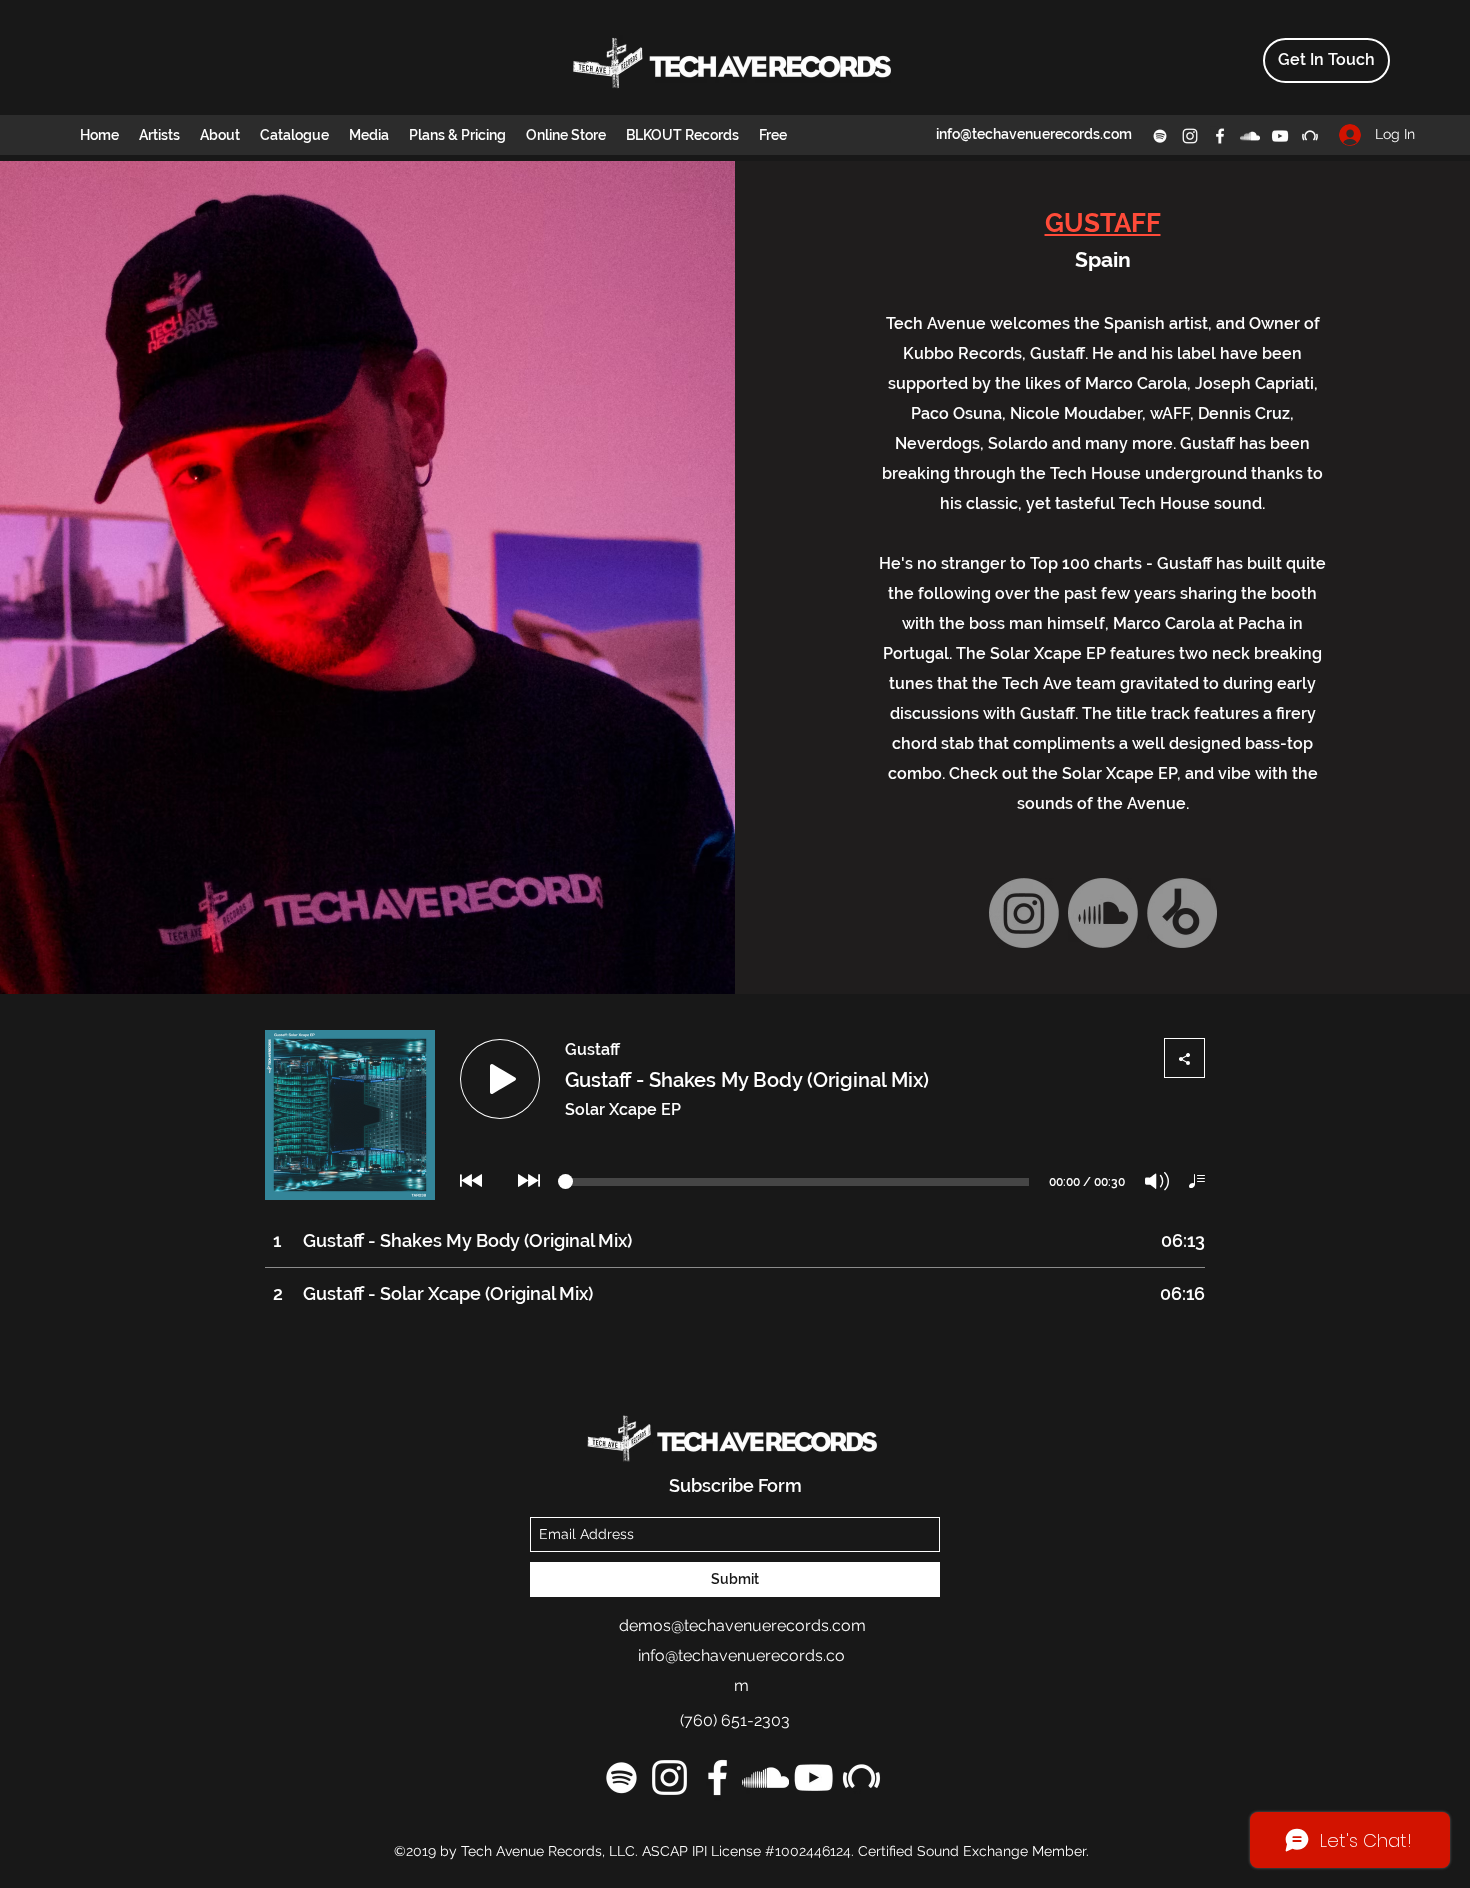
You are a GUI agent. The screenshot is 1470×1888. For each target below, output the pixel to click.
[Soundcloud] (1103, 913)
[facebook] (1220, 136)
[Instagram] (1024, 913)
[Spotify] (1160, 136)
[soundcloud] (1250, 136)
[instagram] (1190, 136)
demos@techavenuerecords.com (742, 1625)
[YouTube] (1280, 136)
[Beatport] (1310, 136)
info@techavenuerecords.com (1034, 134)
